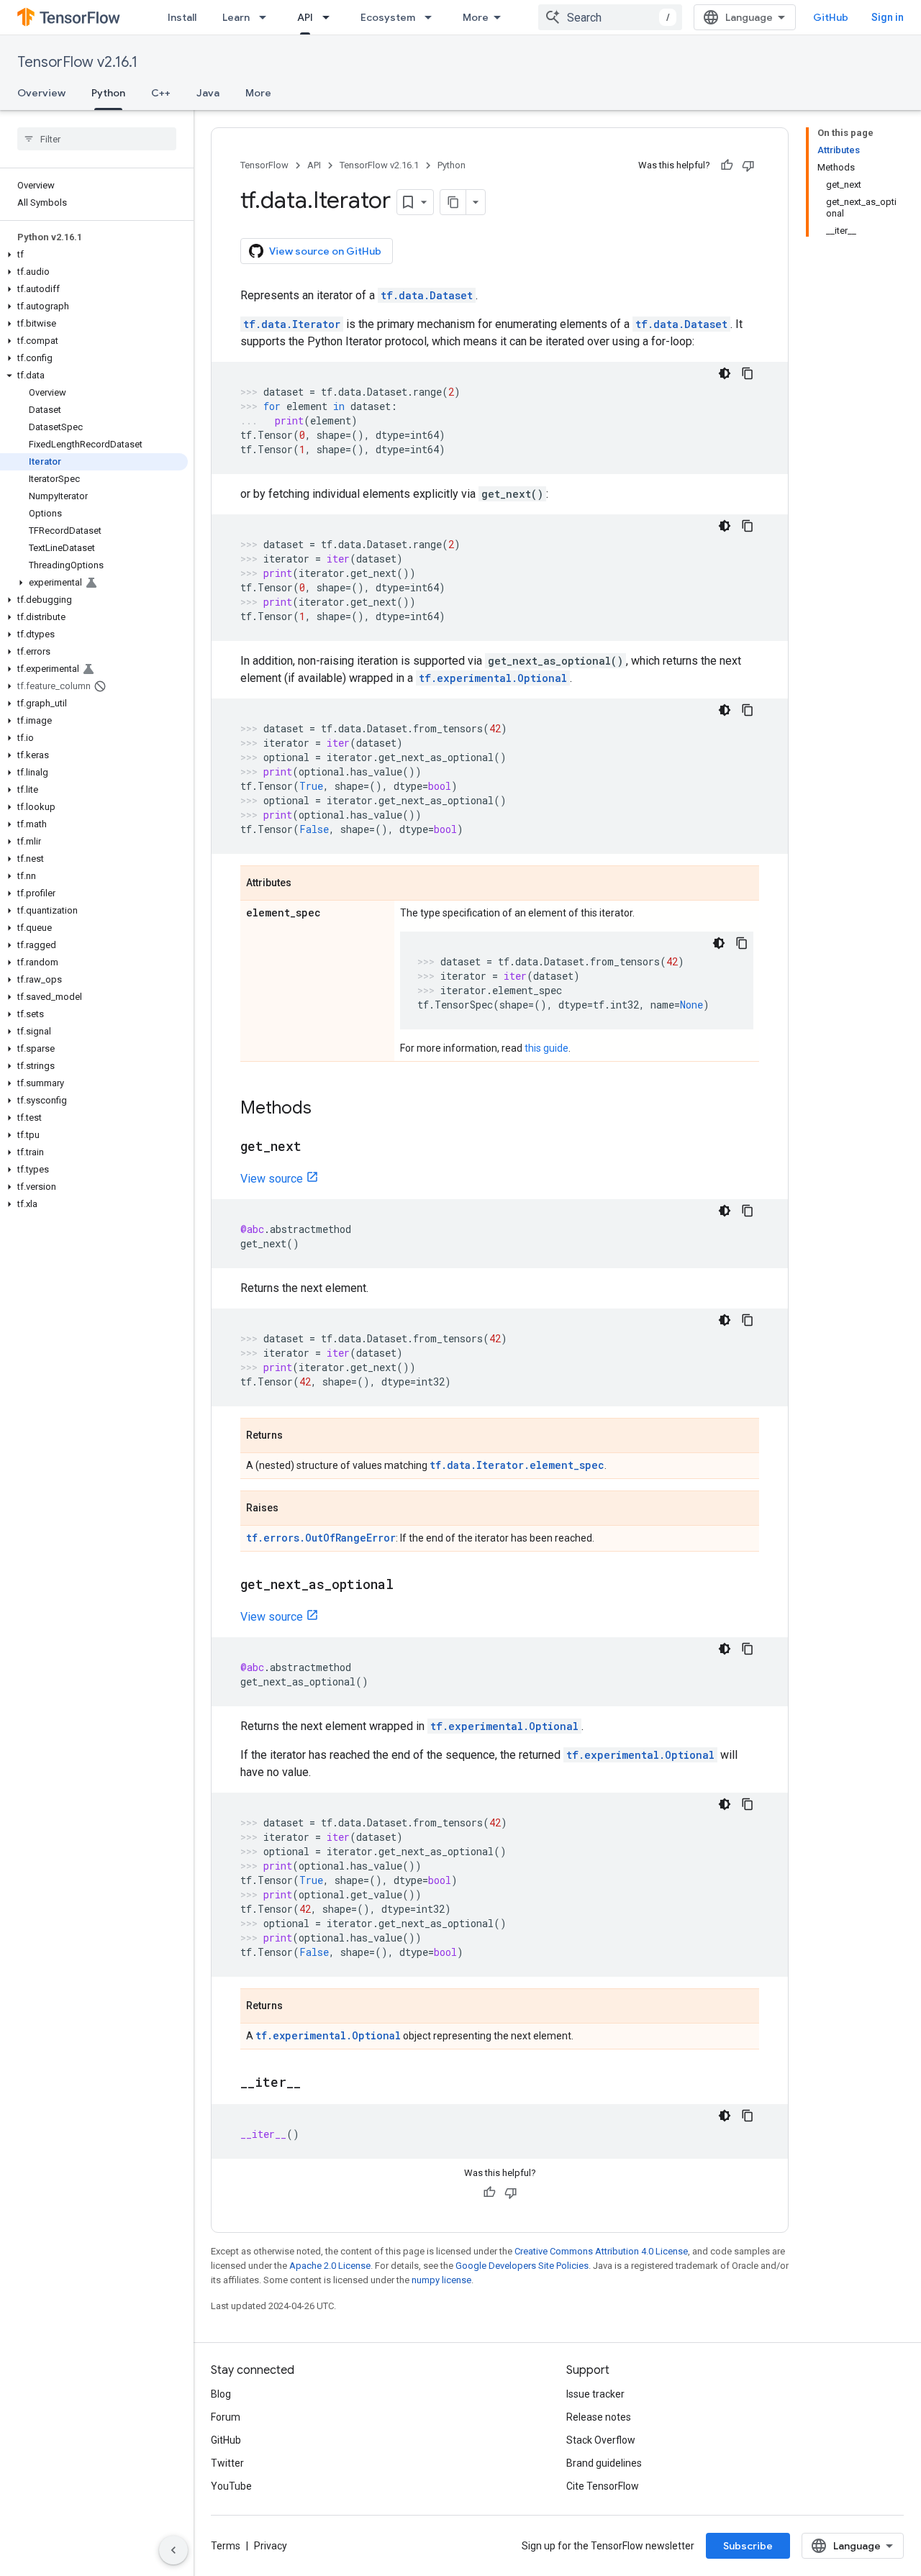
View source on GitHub (325, 251)
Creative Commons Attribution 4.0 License (601, 2251)
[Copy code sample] (748, 373)
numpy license (441, 2280)
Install (182, 17)
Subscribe (748, 2546)
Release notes (599, 2417)
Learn (236, 17)
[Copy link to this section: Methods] (326, 1109)
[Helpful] (727, 165)
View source (272, 1179)
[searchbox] (97, 139)
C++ (161, 93)
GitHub (831, 17)
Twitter (227, 2463)
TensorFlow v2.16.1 (77, 62)
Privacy (271, 2546)
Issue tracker (595, 2394)
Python (108, 93)
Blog (221, 2394)
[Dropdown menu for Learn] (267, 17)
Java (208, 93)
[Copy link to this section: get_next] (316, 1147)
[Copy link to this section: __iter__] (315, 2083)
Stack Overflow (601, 2440)
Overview (41, 93)
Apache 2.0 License (330, 2266)
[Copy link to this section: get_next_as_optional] (408, 1585)
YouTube (231, 2486)
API (305, 17)
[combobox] (610, 17)
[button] (94, 255)
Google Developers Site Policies (522, 2266)
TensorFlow (264, 165)
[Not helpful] (748, 165)
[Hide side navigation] (173, 2550)
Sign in (888, 17)
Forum (226, 2417)
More (476, 17)
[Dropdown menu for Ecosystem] (432, 17)
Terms (226, 2546)
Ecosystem (388, 17)
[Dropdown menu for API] (330, 17)
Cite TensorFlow (603, 2486)
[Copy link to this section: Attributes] (306, 884)
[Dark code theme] (725, 373)
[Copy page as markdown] (453, 202)
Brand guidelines (604, 2463)
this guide (546, 1048)
